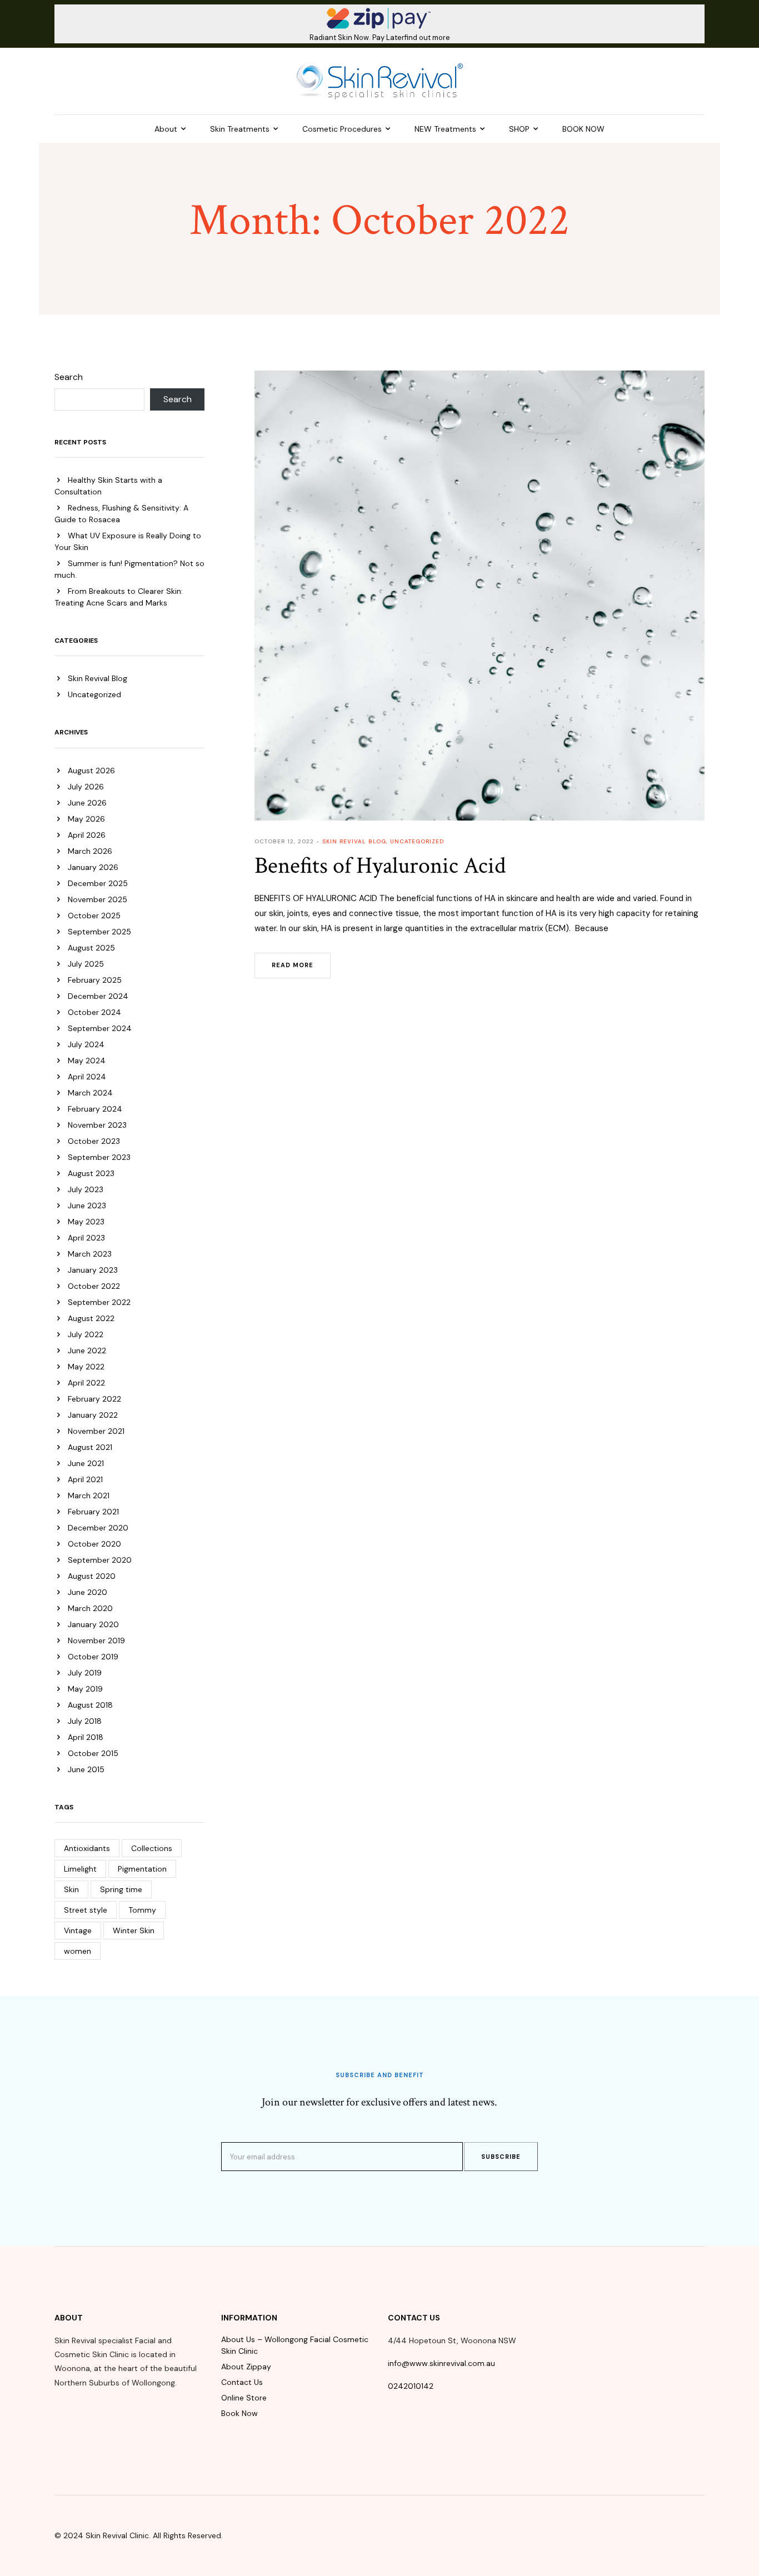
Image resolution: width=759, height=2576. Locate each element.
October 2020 (94, 1544)
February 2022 (94, 1399)
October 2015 (93, 1753)
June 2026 (87, 803)
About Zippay (246, 2367)
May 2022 (86, 1367)
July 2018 (85, 1721)
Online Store (244, 2398)
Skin (71, 1889)
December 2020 (98, 1528)
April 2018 (86, 1737)
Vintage (78, 1930)
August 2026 (91, 771)
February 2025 (95, 980)
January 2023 (93, 1270)
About (166, 129)
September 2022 (99, 1302)
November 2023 (97, 1125)
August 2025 (91, 948)
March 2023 (90, 1254)
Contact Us (242, 2382)
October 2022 (94, 1286)
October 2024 (94, 1012)
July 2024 (86, 1044)
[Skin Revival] (379, 81)
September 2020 (100, 1560)
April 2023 (86, 1238)
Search (69, 377)
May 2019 (85, 1689)
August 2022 (91, 1318)
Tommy (142, 1910)
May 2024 (87, 1061)
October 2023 (94, 1141)
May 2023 (86, 1222)
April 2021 (85, 1479)
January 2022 (93, 1415)
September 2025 (99, 932)
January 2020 (93, 1624)
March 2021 (89, 1495)
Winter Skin (134, 1930)
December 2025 (98, 883)
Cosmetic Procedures (342, 129)
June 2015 (86, 1769)
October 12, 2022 (284, 841)
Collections (152, 1848)
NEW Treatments (445, 129)
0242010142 (411, 2386)
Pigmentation (142, 1869)
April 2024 (87, 1077)
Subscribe (501, 2157)
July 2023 (86, 1189)
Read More (293, 965)
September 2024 (100, 1028)
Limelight (80, 1869)
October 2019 (93, 1657)
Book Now (239, 2413)
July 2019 (85, 1673)
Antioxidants (87, 1848)
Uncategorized (94, 694)
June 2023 (87, 1206)
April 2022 (86, 1383)
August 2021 (90, 1447)
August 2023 (91, 1173)
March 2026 (90, 851)
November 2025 (98, 899)
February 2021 (93, 1512)
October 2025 (94, 916)
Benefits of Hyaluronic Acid (380, 866)
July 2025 (86, 964)
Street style (86, 1910)
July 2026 (86, 787)
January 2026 (93, 867)
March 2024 (90, 1093)
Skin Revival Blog (98, 678)
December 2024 (98, 996)
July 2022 (86, 1334)
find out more (427, 37)
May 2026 (86, 819)
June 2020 (88, 1592)
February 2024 (95, 1109)
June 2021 (86, 1463)
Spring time (121, 1889)
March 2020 (90, 1608)
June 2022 (87, 1350)
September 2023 (99, 1157)
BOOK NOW (583, 129)
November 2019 (96, 1640)
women (78, 1951)
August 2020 (92, 1576)
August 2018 (90, 1705)
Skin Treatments (240, 129)
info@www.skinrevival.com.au (441, 2363)
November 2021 (96, 1431)
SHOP (519, 129)
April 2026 (87, 835)
